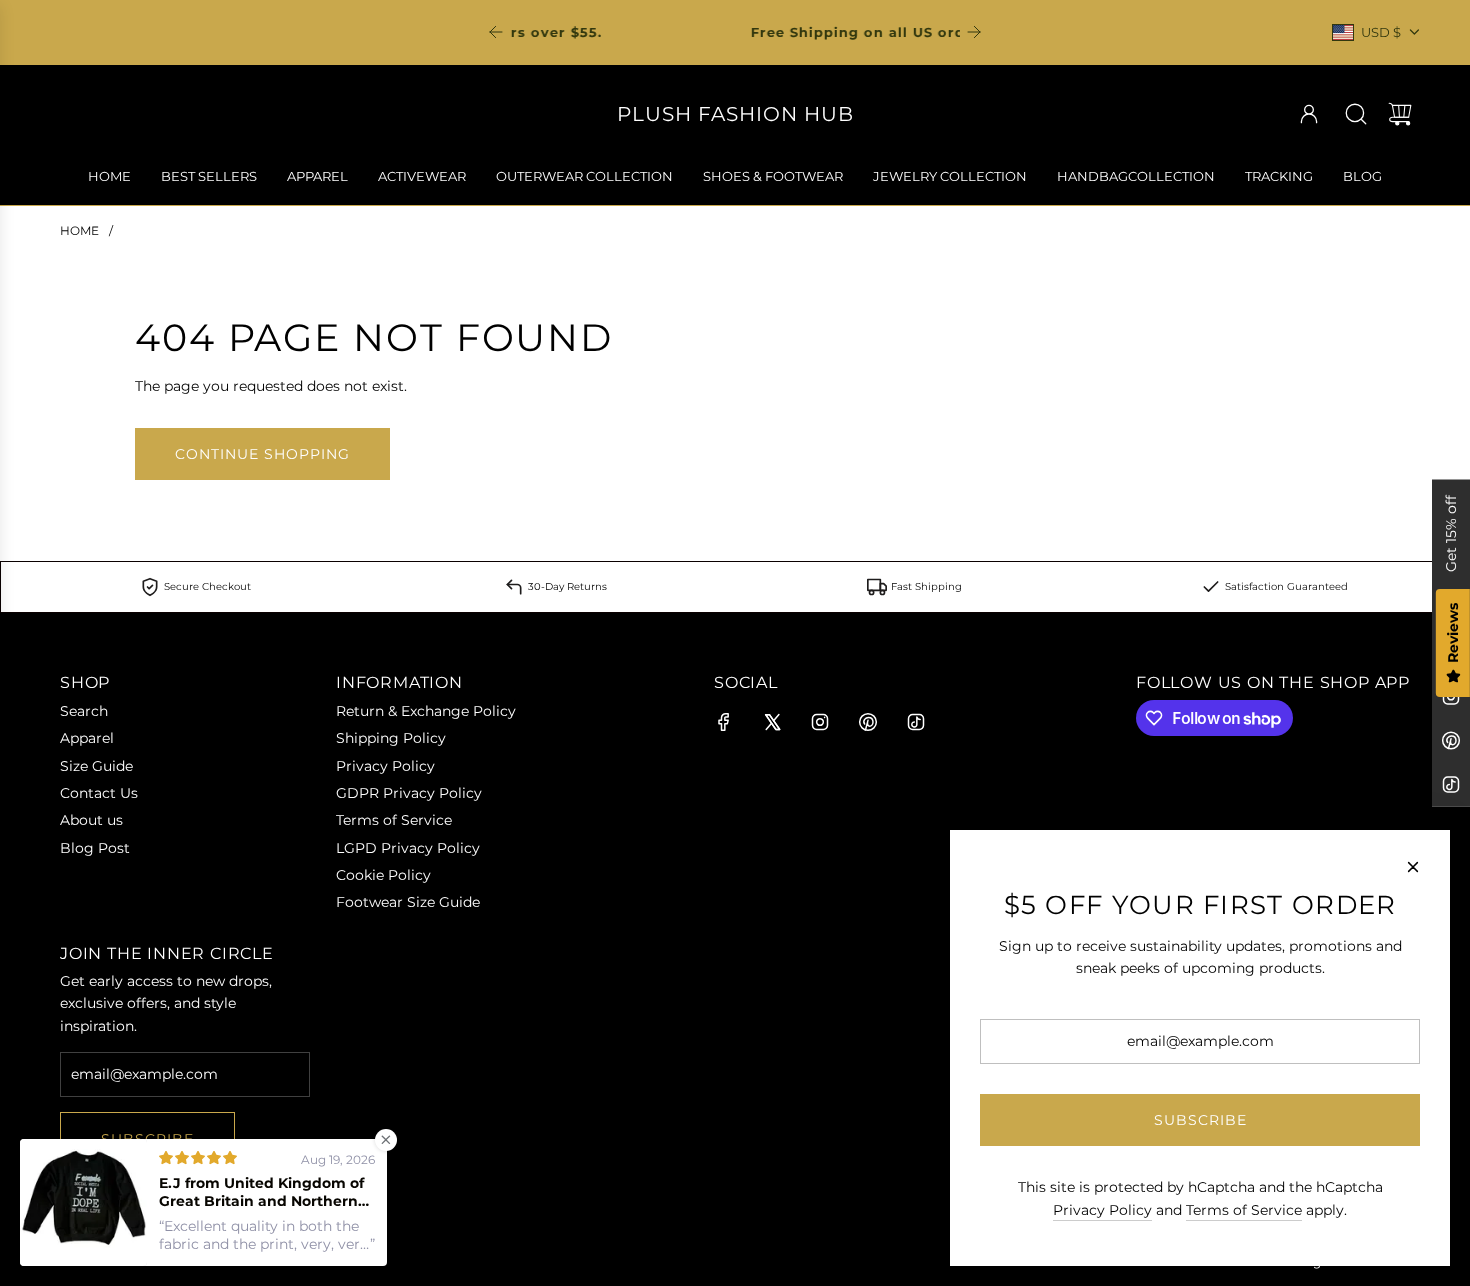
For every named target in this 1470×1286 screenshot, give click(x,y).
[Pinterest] (1451, 741)
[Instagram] (820, 722)
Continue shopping (262, 454)
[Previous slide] (496, 32)
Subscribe (1200, 1120)
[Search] (1356, 114)
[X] (772, 722)
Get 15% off (1451, 533)
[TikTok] (1451, 785)
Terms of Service (1244, 1210)
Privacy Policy (1102, 1210)
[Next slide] (974, 32)
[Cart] (1400, 114)
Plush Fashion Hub (735, 114)
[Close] (1413, 867)
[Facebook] (724, 722)
